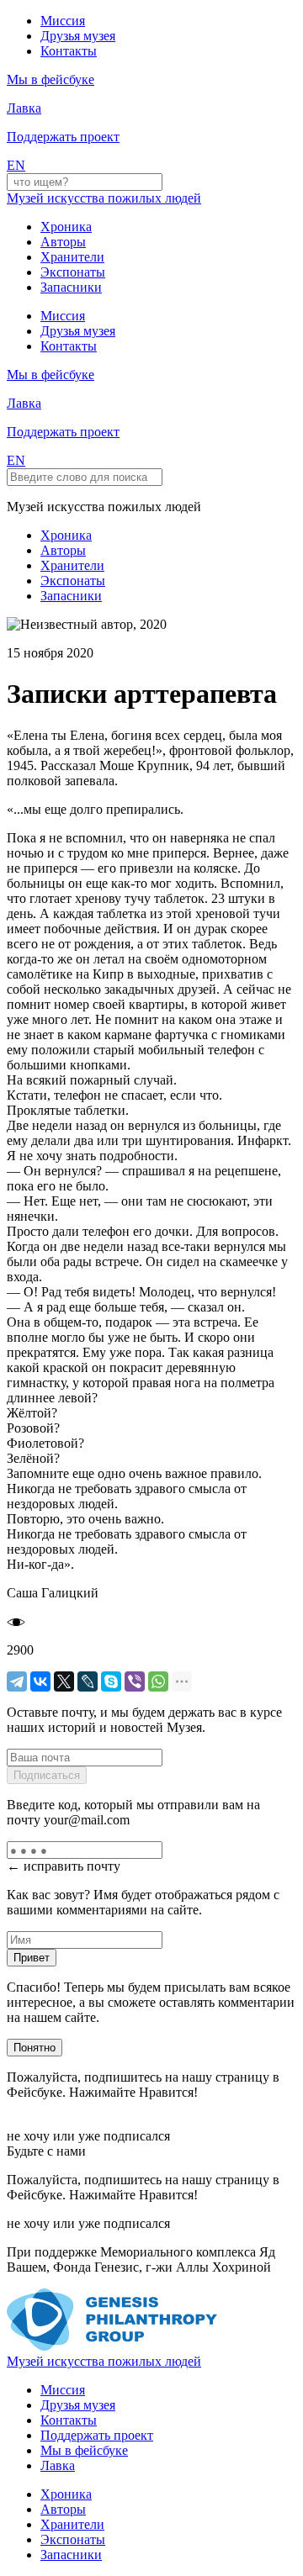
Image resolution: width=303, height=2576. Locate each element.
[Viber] (135, 1681)
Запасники (71, 287)
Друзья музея (78, 36)
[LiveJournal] (88, 1681)
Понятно (35, 2048)
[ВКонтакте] (40, 1681)
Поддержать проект (97, 2435)
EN (16, 165)
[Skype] (111, 1681)
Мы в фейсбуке (84, 2450)
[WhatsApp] (158, 1681)
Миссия (63, 21)
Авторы (63, 242)
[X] (64, 1681)
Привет (32, 1958)
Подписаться (47, 1775)
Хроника (66, 227)
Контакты (69, 51)
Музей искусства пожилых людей (104, 198)
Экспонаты (73, 272)
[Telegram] (17, 1681)
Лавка (24, 108)
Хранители (72, 257)
